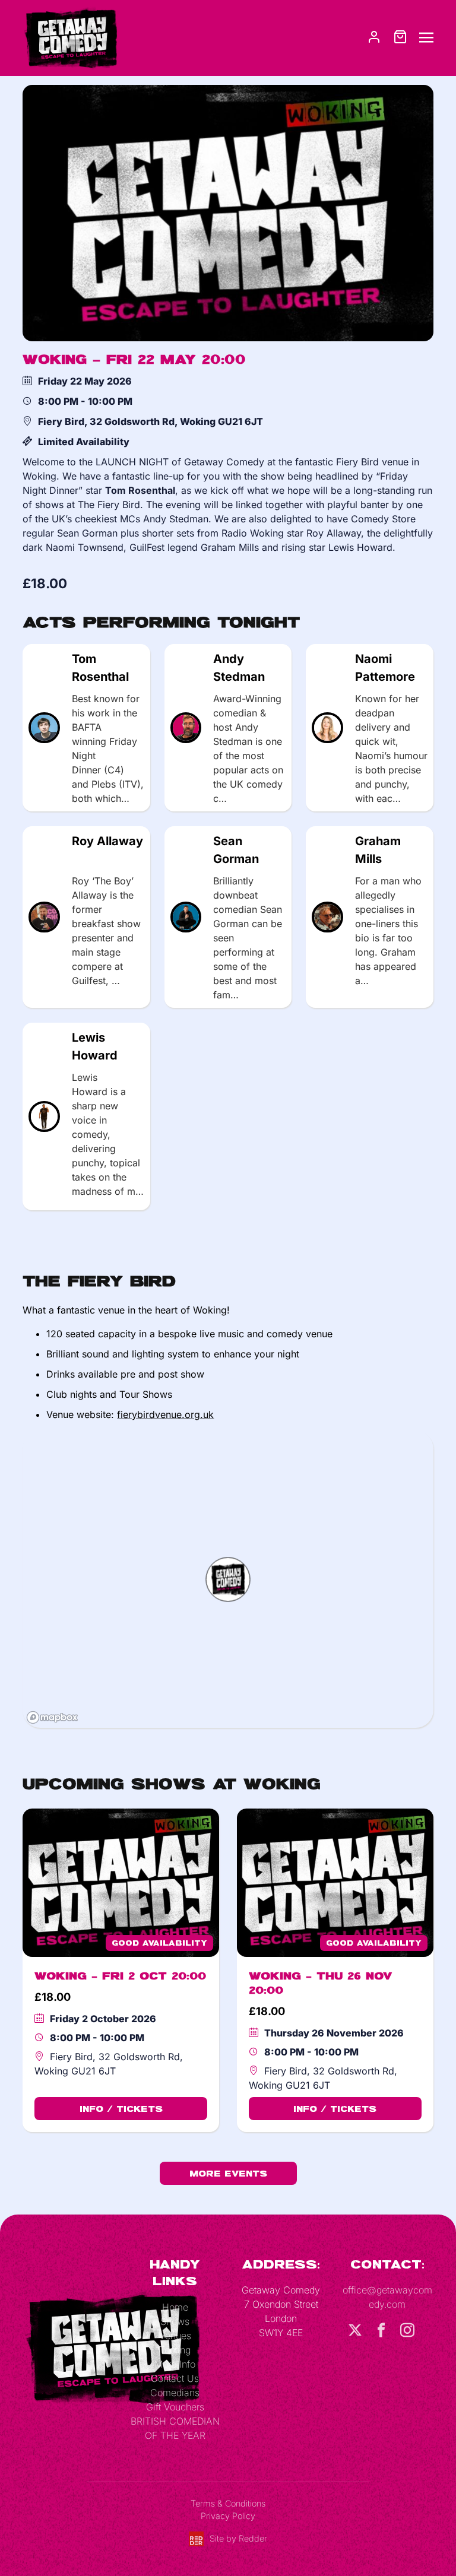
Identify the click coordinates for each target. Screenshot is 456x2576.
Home (175, 2307)
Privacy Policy (228, 2516)
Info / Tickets (121, 2109)
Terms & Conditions (228, 2503)
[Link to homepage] (70, 37)
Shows (175, 2321)
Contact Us (175, 2378)
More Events (228, 2173)
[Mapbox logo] (52, 1717)
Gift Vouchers (175, 2407)
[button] (228, 1579)
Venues (175, 2336)
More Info (175, 2364)
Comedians (175, 2393)
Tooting (175, 2350)
